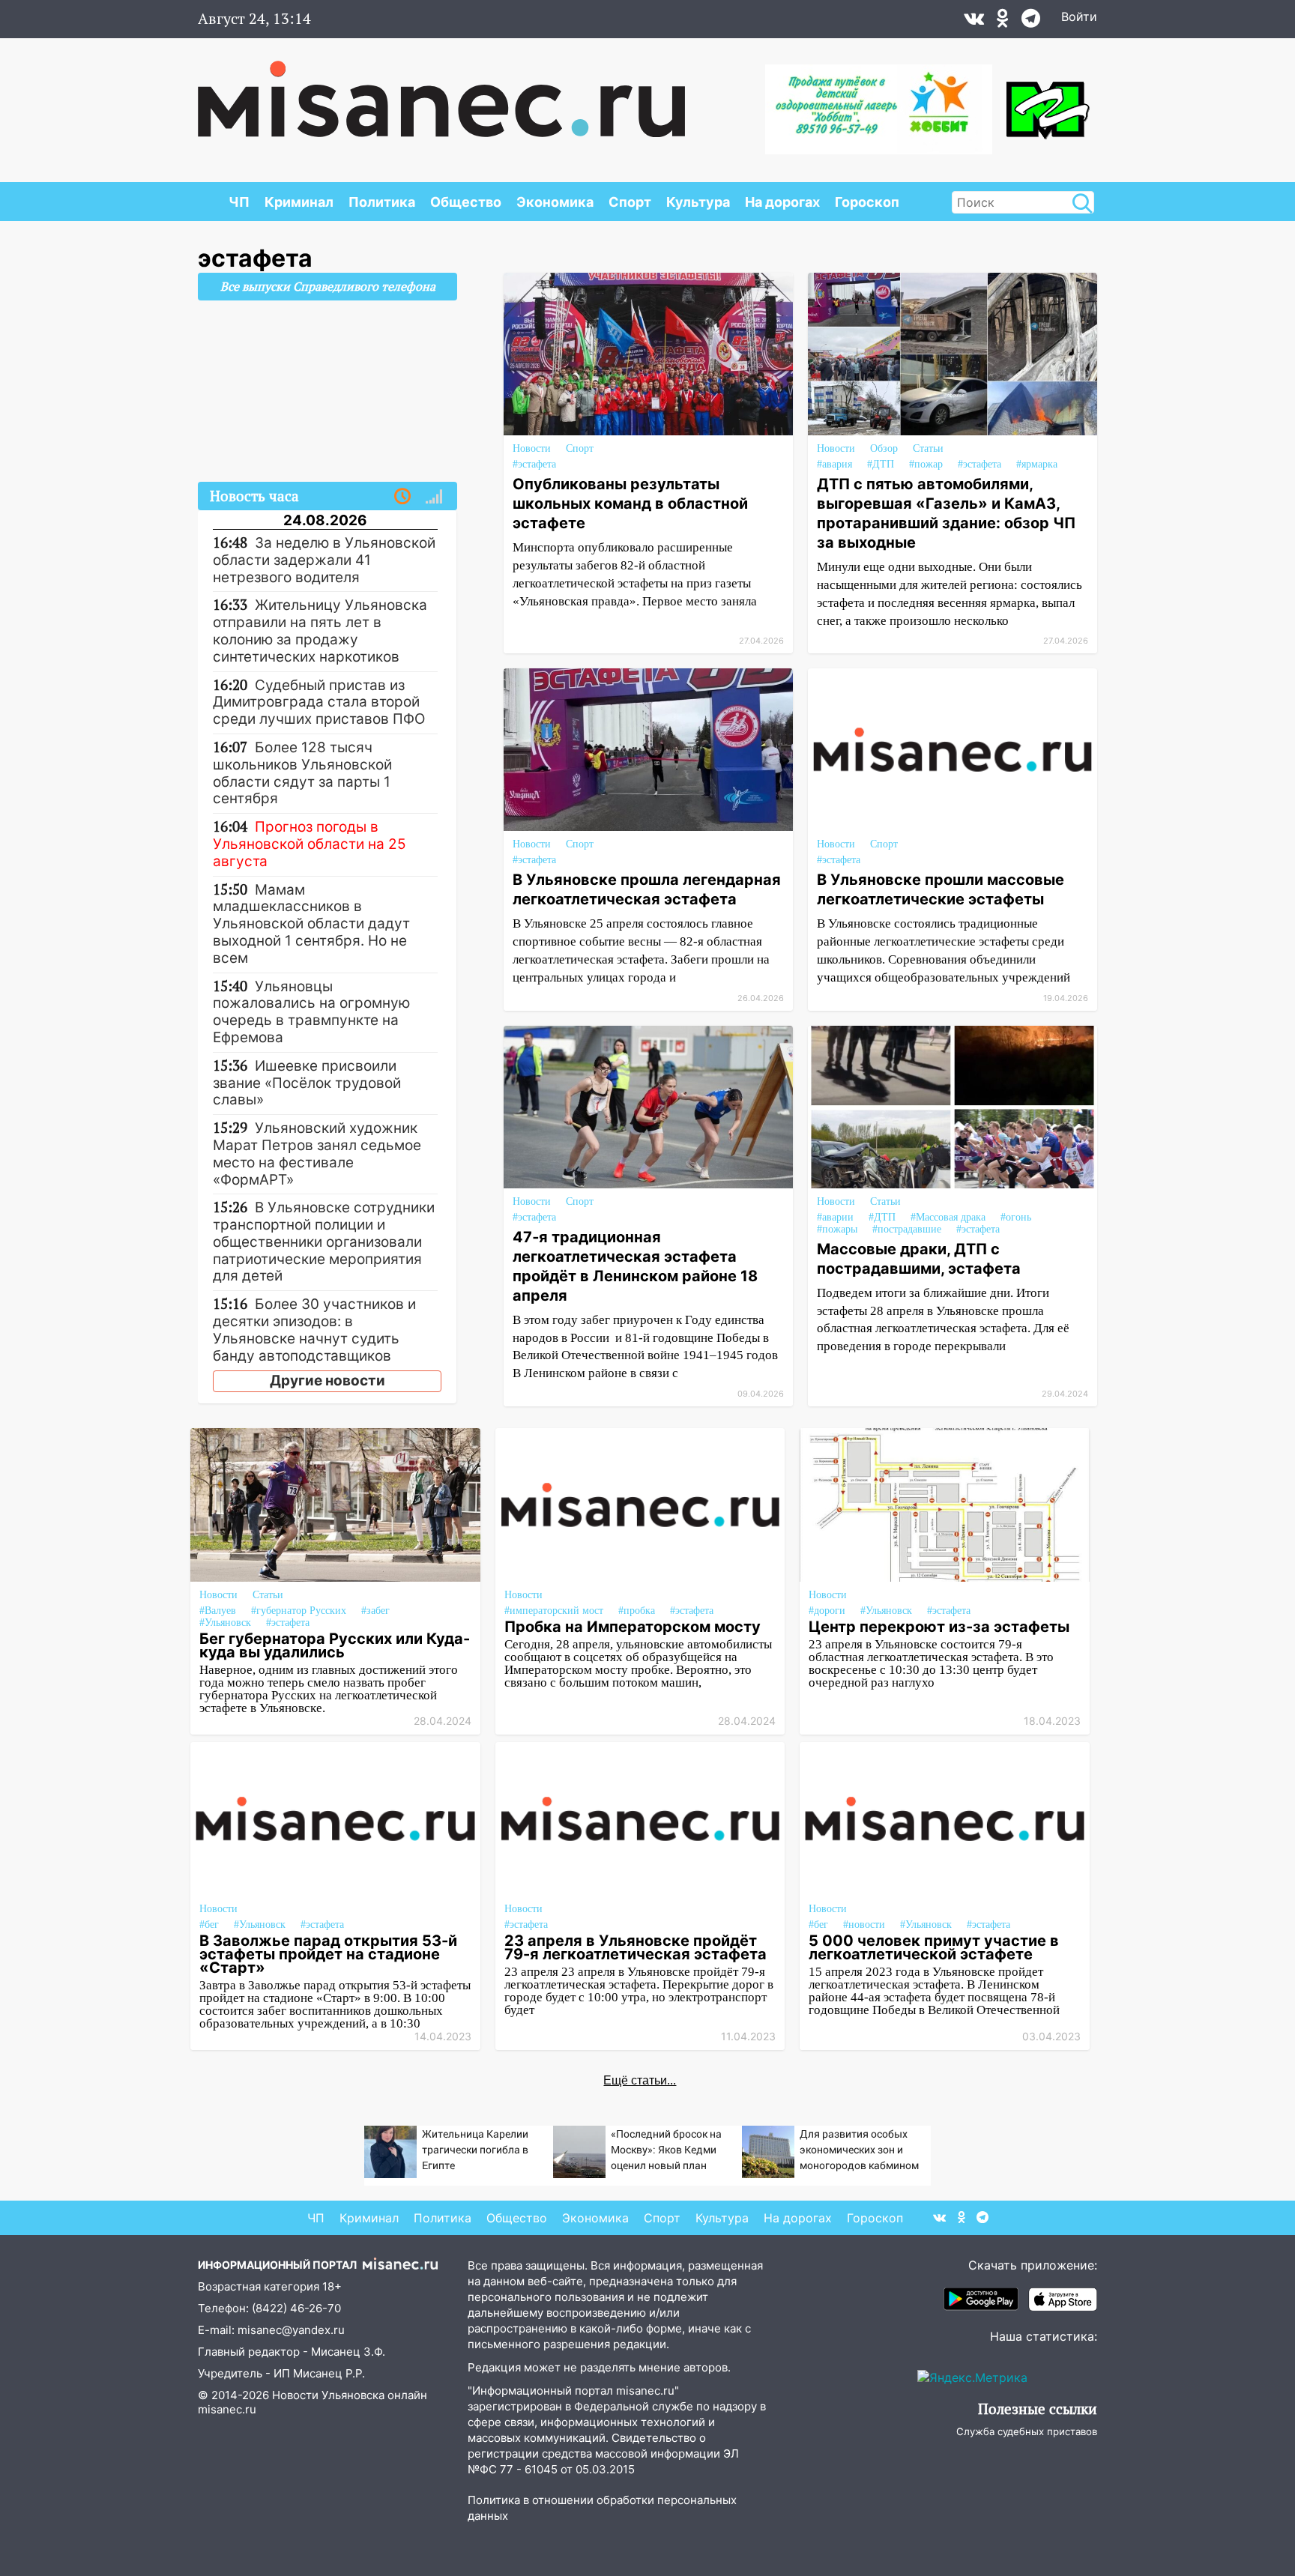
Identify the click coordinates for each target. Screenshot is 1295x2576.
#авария (834, 464)
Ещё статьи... (640, 2080)
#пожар (926, 464)
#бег (209, 1925)
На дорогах (782, 202)
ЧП (239, 202)
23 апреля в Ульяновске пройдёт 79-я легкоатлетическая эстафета (636, 1947)
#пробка (637, 1611)
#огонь (1016, 1217)
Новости (532, 448)
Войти (1079, 16)
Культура (698, 202)
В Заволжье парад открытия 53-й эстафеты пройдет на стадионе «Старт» (328, 1954)
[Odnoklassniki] (1003, 22)
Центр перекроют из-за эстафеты (939, 1627)
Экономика (555, 202)
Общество (466, 202)
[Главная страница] (441, 91)
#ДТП (881, 464)
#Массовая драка (948, 1217)
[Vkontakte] (974, 22)
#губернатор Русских (299, 1611)
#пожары (837, 1229)
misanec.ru (227, 2409)
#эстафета (534, 464)
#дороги (827, 1611)
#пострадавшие (907, 1229)
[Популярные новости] (434, 497)
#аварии (835, 1217)
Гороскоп (867, 202)
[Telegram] (1031, 22)
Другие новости (327, 1381)
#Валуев (218, 1611)
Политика (382, 202)
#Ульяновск (225, 1623)
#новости (864, 1925)
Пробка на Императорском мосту (633, 1627)
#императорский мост (554, 1611)
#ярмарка (1037, 464)
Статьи (928, 448)
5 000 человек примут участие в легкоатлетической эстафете (934, 1947)
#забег (375, 1611)
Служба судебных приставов (1027, 2431)
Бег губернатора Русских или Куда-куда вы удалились (335, 1645)
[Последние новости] (402, 497)
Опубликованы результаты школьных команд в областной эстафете (630, 504)
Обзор (884, 448)
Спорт (630, 202)
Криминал (299, 202)
